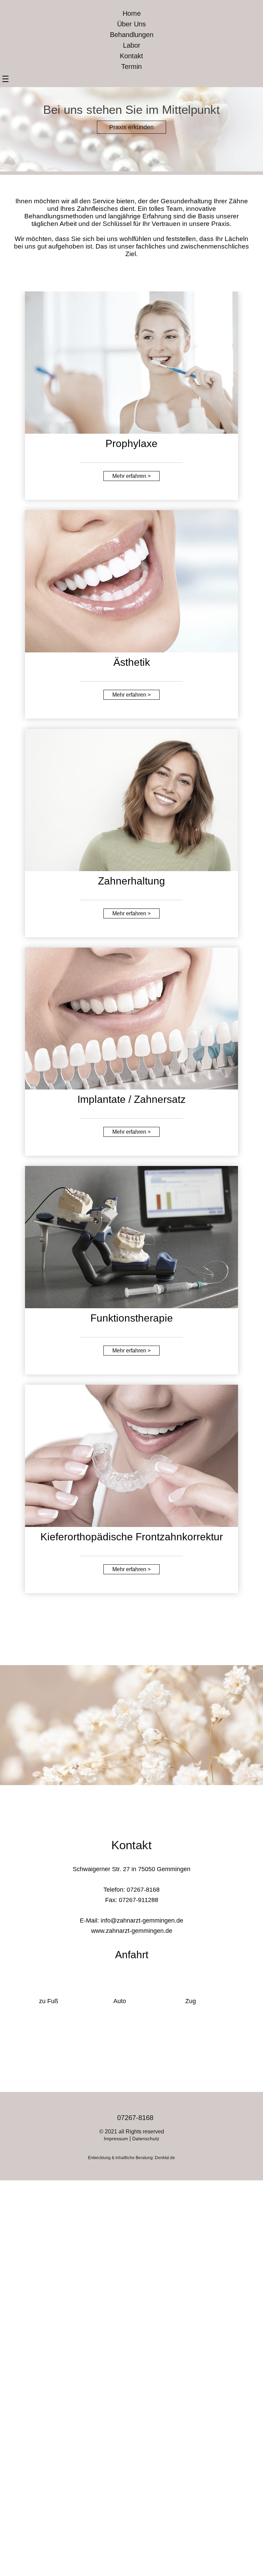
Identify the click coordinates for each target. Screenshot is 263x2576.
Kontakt (131, 56)
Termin (131, 67)
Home (132, 13)
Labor (132, 45)
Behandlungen (132, 35)
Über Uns (131, 24)
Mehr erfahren (131, 476)
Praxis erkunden (131, 127)
